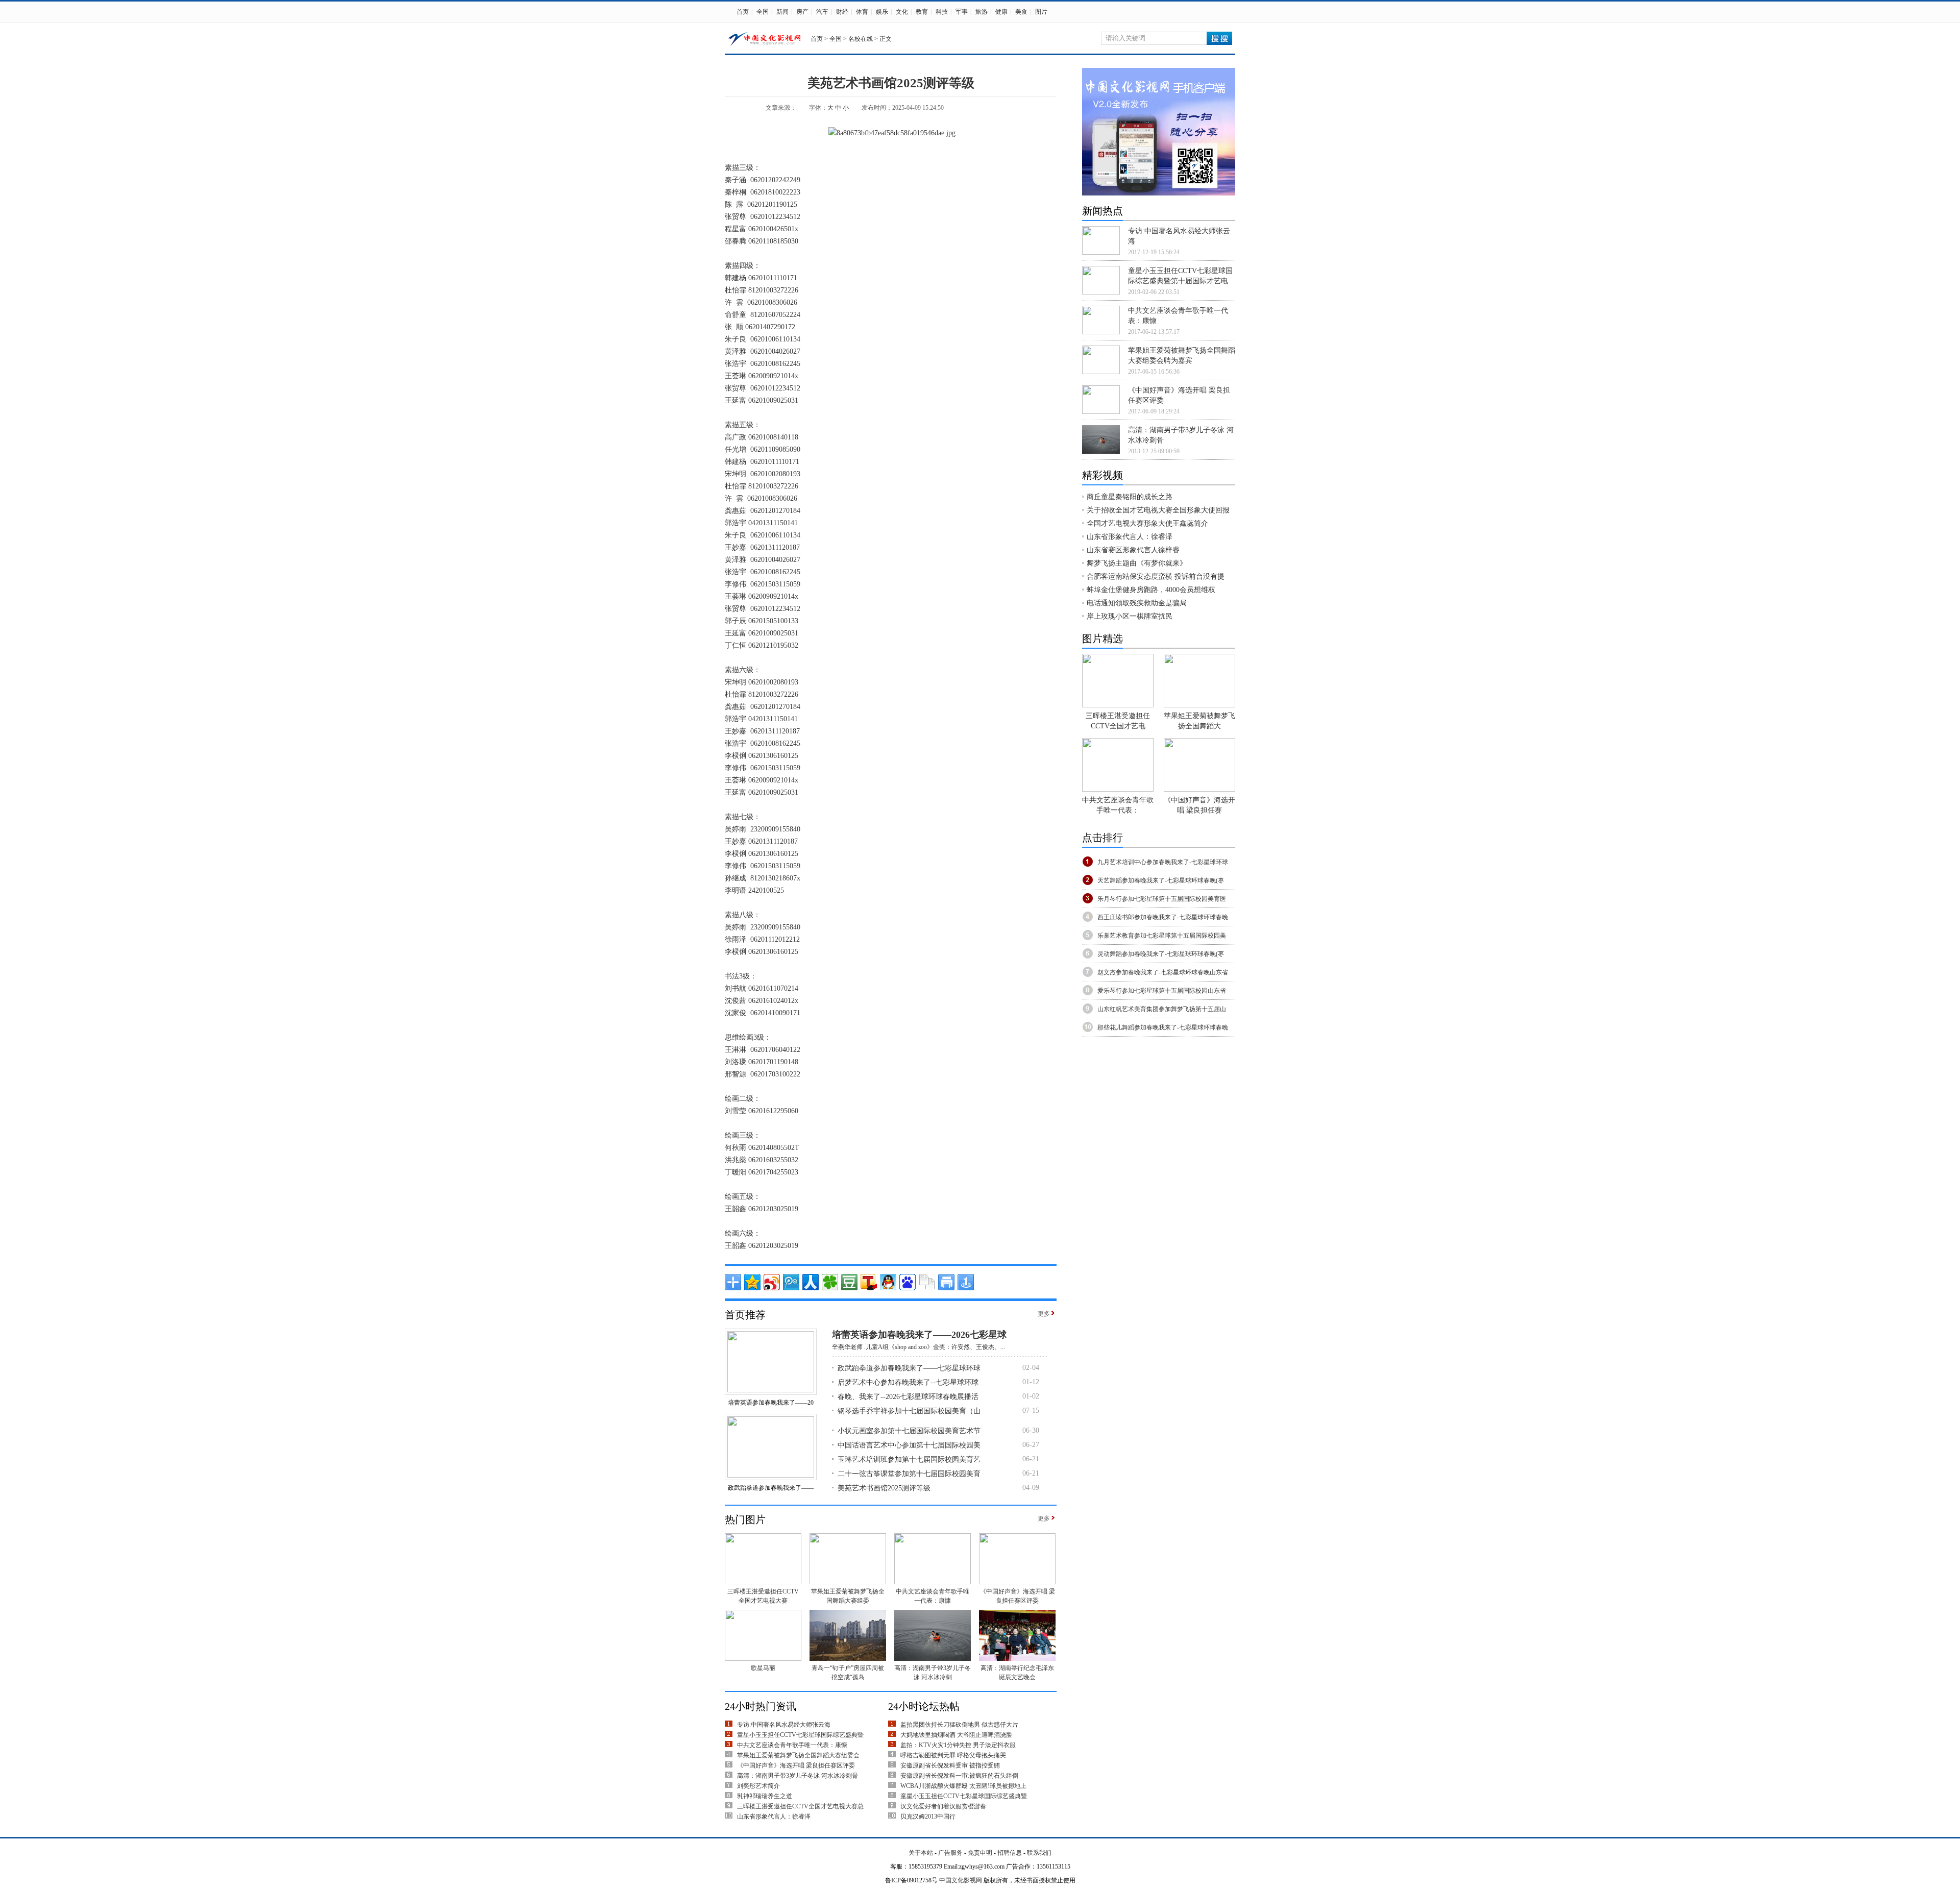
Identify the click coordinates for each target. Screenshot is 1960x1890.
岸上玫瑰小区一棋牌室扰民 (1130, 616)
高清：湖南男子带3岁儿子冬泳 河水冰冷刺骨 (798, 1776)
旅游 (982, 12)
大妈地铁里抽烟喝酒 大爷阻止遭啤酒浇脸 (956, 1735)
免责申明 (980, 1853)
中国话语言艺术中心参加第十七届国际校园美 (909, 1445)
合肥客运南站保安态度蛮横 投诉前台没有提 (1156, 576)
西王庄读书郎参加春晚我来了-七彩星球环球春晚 (1163, 917)
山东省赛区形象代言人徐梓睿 (1133, 550)
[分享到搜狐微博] (869, 1282)
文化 (902, 12)
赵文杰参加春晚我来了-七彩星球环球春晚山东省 (1163, 972)
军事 (962, 12)
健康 (1001, 12)
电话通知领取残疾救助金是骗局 (1137, 603)
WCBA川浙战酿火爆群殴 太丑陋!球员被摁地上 (963, 1786)
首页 (743, 12)
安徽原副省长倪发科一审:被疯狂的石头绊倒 (959, 1776)
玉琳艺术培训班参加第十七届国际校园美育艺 (909, 1459)
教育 (922, 12)
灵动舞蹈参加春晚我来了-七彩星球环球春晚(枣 (1161, 954)
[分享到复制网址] (927, 1282)
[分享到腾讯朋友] (830, 1282)
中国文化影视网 (961, 1880)
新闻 (782, 12)
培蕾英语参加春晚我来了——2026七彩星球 (919, 1335)
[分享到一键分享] (966, 1282)
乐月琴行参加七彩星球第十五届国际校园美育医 (1162, 899)
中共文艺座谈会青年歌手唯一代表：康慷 (792, 1745)
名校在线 (861, 39)
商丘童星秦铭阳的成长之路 (1130, 497)
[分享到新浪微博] (772, 1282)
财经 (842, 12)
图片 (1041, 12)
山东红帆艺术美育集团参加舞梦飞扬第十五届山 (1162, 1009)
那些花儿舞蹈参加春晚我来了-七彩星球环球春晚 (1163, 1027)
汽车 (822, 12)
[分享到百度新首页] (908, 1282)
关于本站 (921, 1853)
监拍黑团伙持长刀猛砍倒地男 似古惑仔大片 (959, 1725)
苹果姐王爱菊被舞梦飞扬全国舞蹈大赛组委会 (798, 1755)
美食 (1021, 12)
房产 (802, 12)
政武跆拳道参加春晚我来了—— (771, 1488)
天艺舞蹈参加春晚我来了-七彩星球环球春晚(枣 (1161, 880)
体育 (862, 12)
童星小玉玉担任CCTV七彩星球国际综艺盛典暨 (800, 1735)
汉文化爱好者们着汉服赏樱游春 (943, 1806)
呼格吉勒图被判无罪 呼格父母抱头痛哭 (953, 1755)
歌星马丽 (763, 1668)
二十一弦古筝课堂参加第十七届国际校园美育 (909, 1474)
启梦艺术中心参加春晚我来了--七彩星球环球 (908, 1382)
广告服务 (950, 1853)
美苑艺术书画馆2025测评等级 (884, 1488)
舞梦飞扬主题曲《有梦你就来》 (1137, 563)
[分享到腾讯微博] (791, 1282)
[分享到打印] (946, 1282)
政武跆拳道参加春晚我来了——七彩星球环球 (909, 1368)
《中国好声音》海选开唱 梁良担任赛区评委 (796, 1765)
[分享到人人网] (811, 1282)
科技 (942, 12)
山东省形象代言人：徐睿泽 (774, 1817)
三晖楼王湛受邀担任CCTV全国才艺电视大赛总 (800, 1806)
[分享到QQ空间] (752, 1282)
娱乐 (882, 12)
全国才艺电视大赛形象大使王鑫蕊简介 (1147, 523)
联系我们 (1039, 1853)
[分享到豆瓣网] (849, 1282)
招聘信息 (1010, 1853)
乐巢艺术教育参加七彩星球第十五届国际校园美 (1162, 936)
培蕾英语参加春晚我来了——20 (771, 1403)
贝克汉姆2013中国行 (928, 1817)
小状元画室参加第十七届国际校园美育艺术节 (909, 1431)
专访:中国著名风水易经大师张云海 (784, 1725)
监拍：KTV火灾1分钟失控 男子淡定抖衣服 (958, 1745)
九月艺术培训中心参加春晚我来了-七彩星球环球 (1163, 862)
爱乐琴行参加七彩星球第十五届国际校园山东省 (1162, 991)
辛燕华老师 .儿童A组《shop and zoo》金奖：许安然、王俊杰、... (918, 1347)
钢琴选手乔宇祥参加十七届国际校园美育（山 (909, 1411)
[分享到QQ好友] (888, 1282)
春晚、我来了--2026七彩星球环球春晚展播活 (908, 1397)
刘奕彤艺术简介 (758, 1786)
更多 (1044, 1314)
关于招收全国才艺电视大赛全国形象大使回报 (1158, 510)
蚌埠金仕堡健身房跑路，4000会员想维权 (1151, 590)
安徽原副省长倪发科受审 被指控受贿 (950, 1765)
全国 (763, 12)
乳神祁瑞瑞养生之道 (765, 1796)
